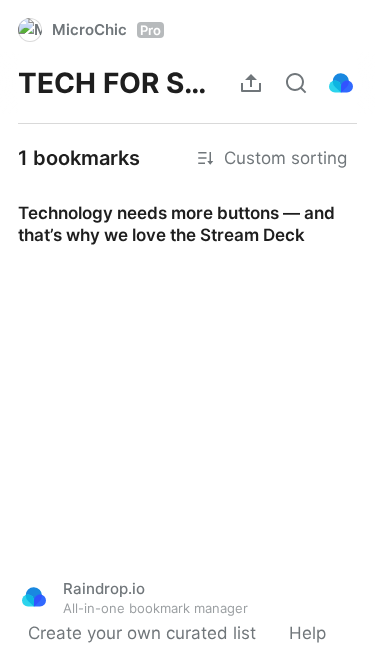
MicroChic (106, 29)
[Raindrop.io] (341, 83)
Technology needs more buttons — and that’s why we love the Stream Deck (183, 206)
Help (307, 633)
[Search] (296, 83)
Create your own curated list (142, 633)
